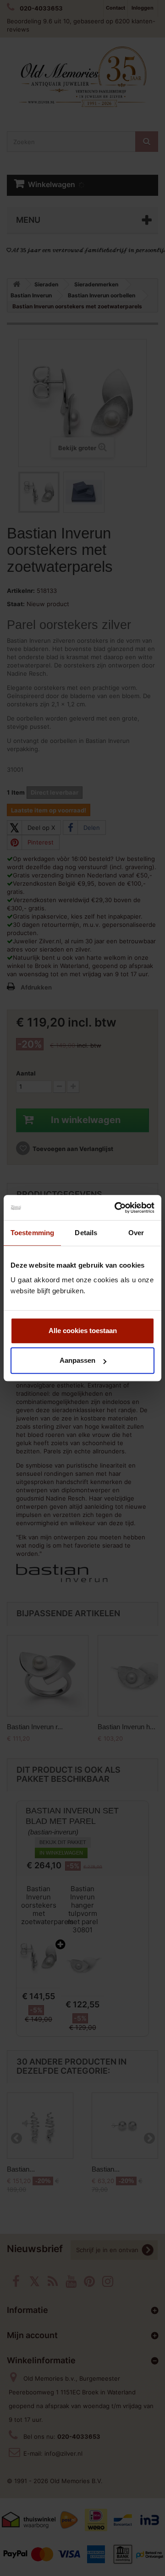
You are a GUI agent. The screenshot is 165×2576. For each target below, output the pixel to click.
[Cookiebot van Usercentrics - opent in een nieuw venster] (116, 1208)
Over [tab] (136, 1233)
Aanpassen (77, 1360)
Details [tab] (86, 1233)
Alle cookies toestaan (83, 1331)
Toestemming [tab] (32, 1233)
